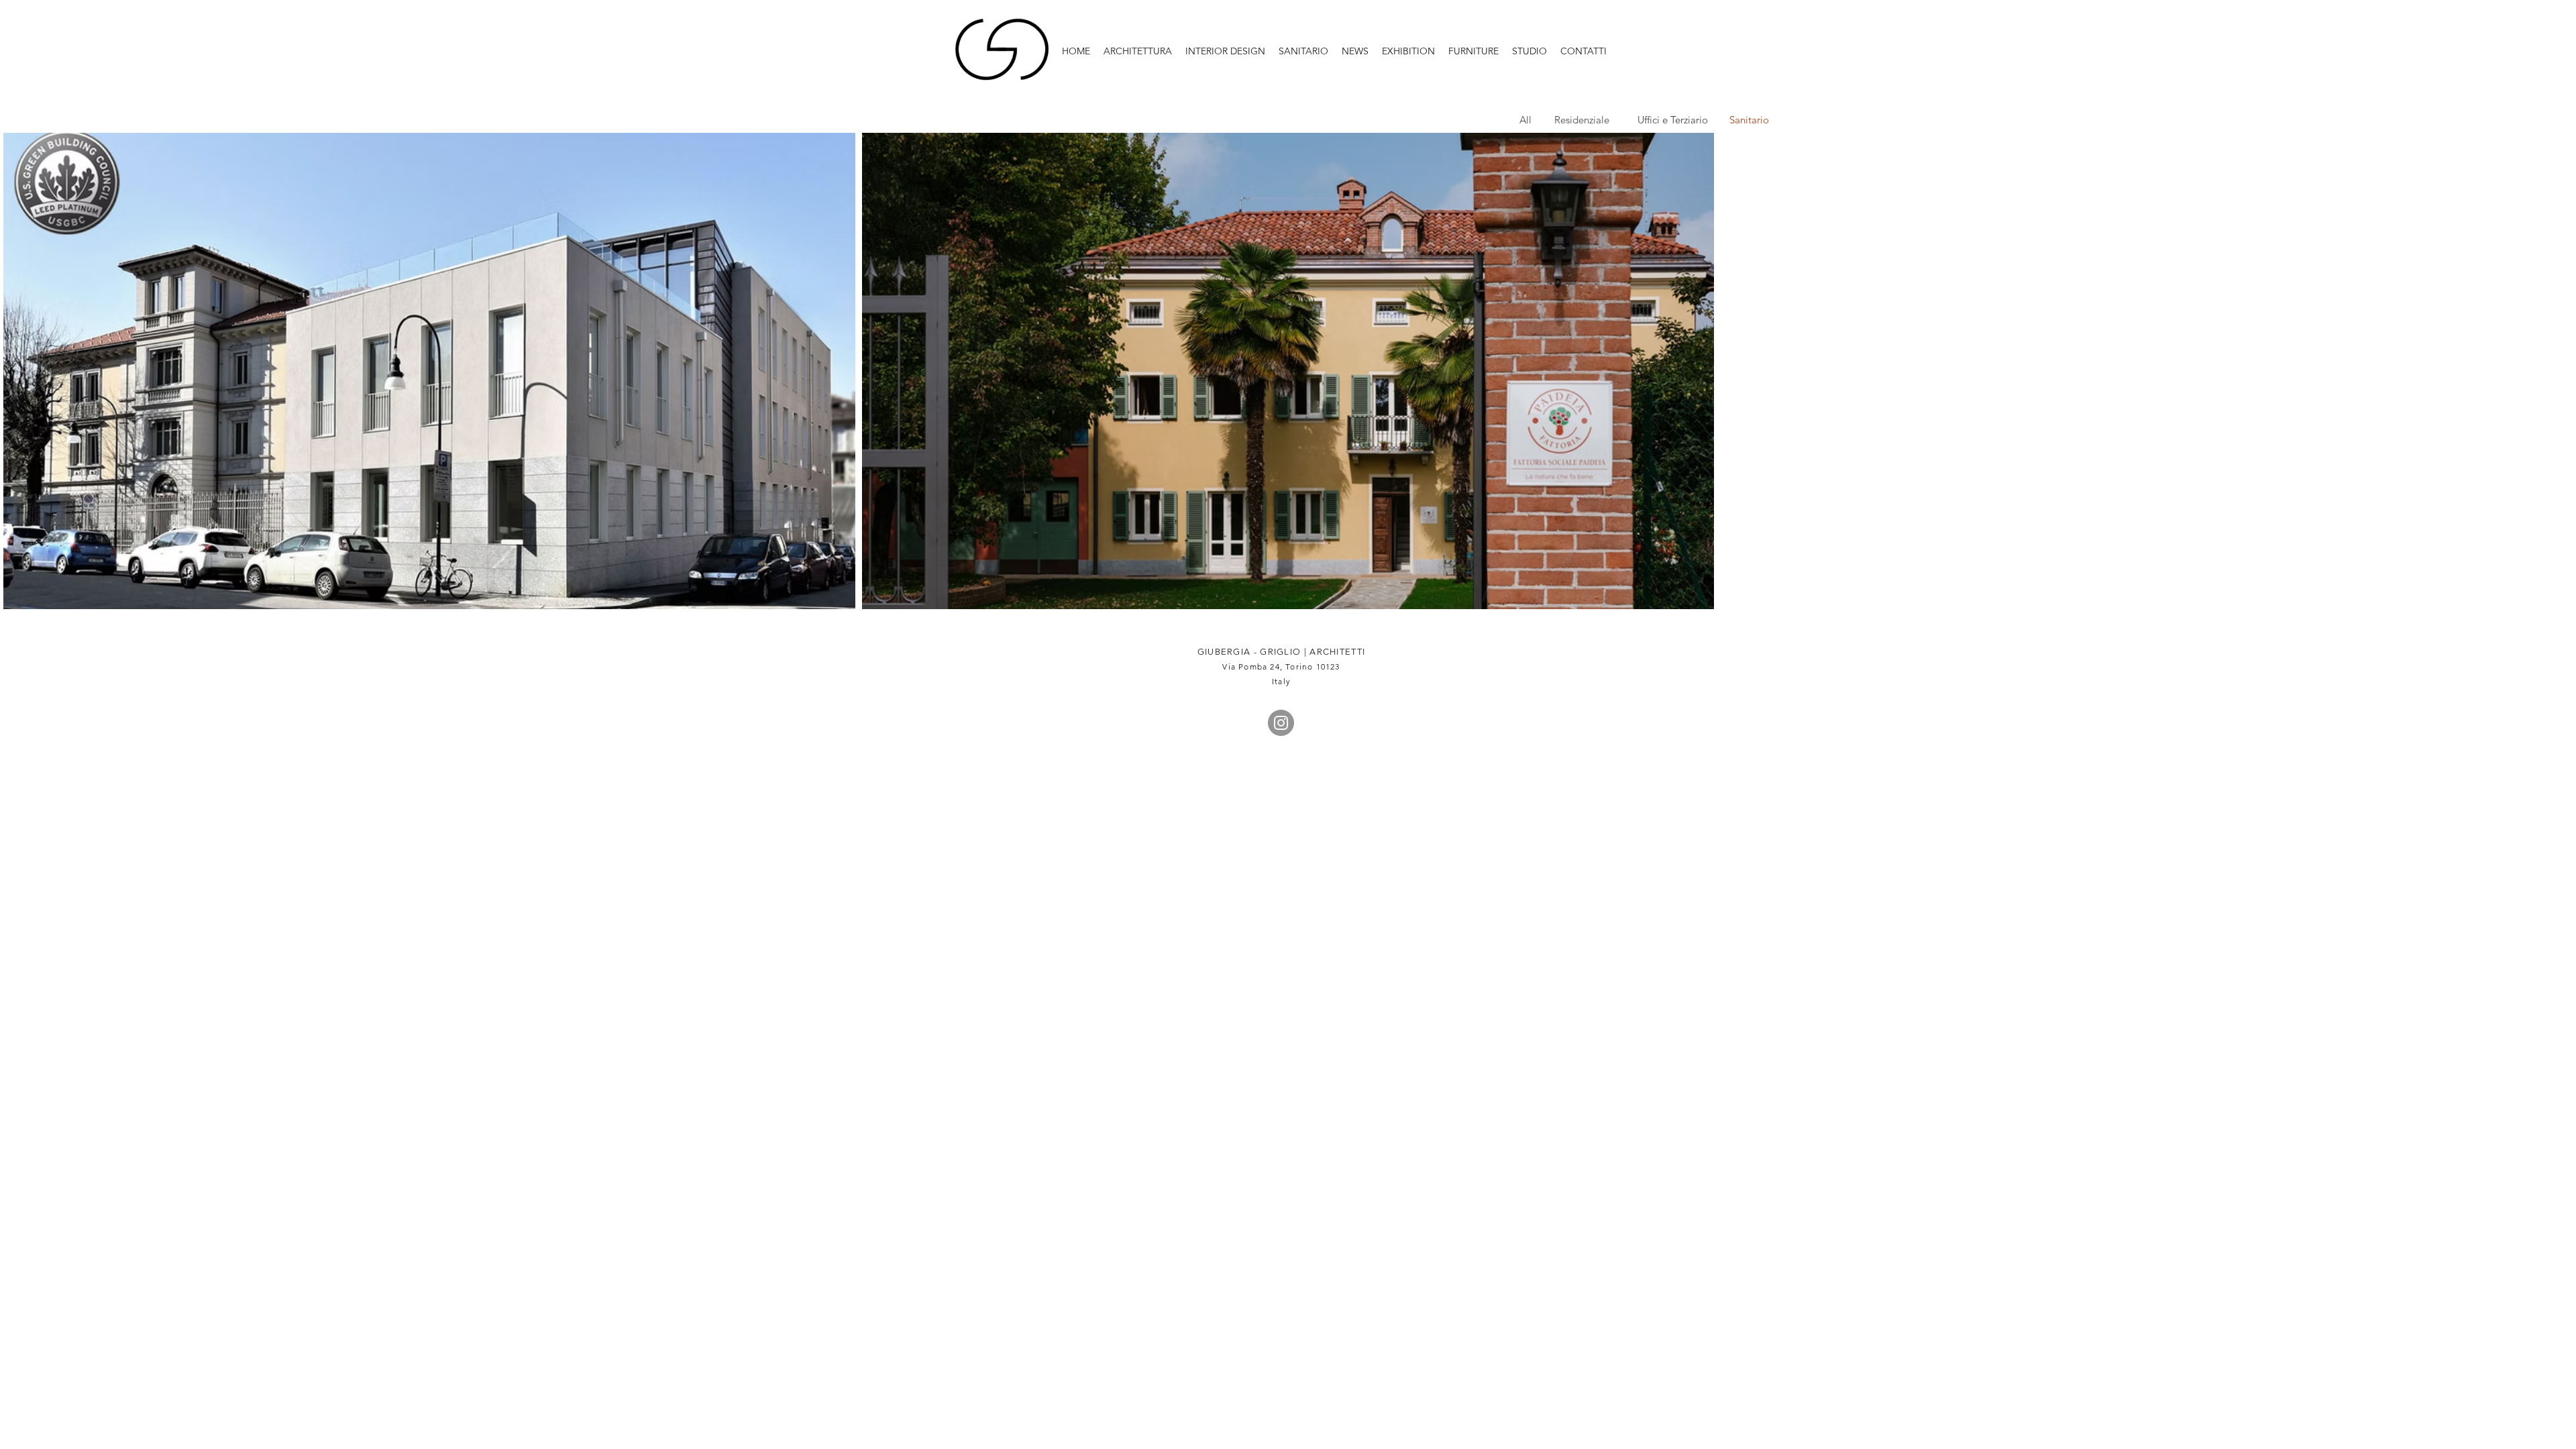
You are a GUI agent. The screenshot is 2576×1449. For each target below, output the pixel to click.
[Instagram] (1281, 723)
